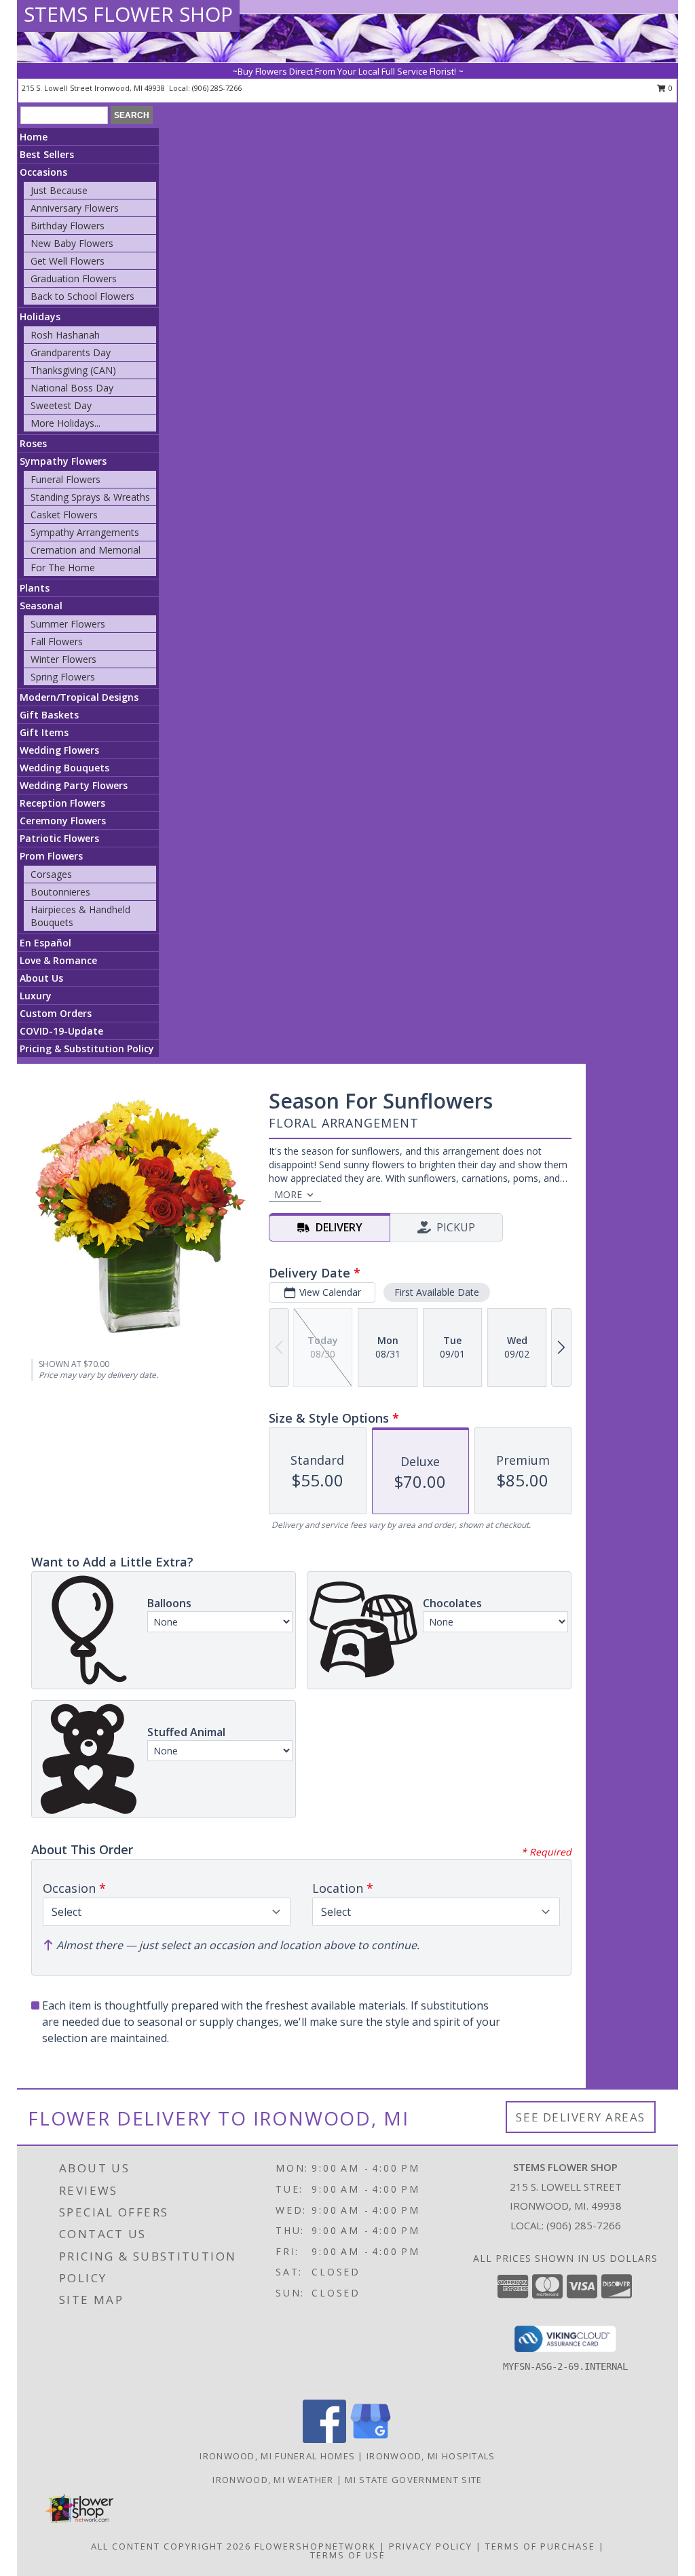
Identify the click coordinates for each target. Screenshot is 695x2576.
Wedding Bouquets (64, 768)
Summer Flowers (68, 624)
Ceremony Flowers (63, 821)
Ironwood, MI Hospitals (431, 2456)
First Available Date (437, 1292)
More (288, 1194)
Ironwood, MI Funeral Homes (277, 2456)
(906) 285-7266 (217, 88)
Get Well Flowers (68, 261)
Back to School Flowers (82, 296)
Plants (35, 588)
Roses (33, 443)
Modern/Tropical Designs (79, 697)
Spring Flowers (63, 677)
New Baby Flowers (72, 243)
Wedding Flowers (59, 750)
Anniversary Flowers (75, 208)
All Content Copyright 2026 (171, 2546)
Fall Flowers (57, 641)
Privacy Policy (431, 2546)
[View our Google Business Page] (371, 2439)
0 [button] (670, 88)
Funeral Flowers (65, 479)
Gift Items (44, 732)
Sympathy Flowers (63, 461)
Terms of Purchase (540, 2546)
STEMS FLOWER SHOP (128, 14)
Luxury (36, 996)
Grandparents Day (71, 352)
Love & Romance (58, 960)
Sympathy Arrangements (85, 532)
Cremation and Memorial (86, 550)
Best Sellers (47, 154)
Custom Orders (56, 1013)
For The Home (63, 568)
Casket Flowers (64, 515)
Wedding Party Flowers (74, 785)
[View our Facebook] (324, 2439)
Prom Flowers (51, 856)
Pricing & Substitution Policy (87, 1049)
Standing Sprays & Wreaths (90, 497)
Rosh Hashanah (65, 335)
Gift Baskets (49, 715)
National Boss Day (72, 388)
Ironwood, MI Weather (273, 2480)
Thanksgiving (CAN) (73, 370)
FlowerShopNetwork (315, 2546)
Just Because (59, 190)
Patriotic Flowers (59, 838)
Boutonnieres (60, 892)
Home (34, 137)
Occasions (43, 172)
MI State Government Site (413, 2480)
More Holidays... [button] (65, 423)
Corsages (51, 874)
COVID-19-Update (61, 1031)
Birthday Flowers (68, 226)
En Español (45, 943)
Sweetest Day (61, 405)
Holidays (40, 316)
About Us (41, 978)
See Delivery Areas (581, 2117)
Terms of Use (348, 2555)
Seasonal (41, 605)
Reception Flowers (62, 803)
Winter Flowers (63, 659)
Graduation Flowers (74, 278)
